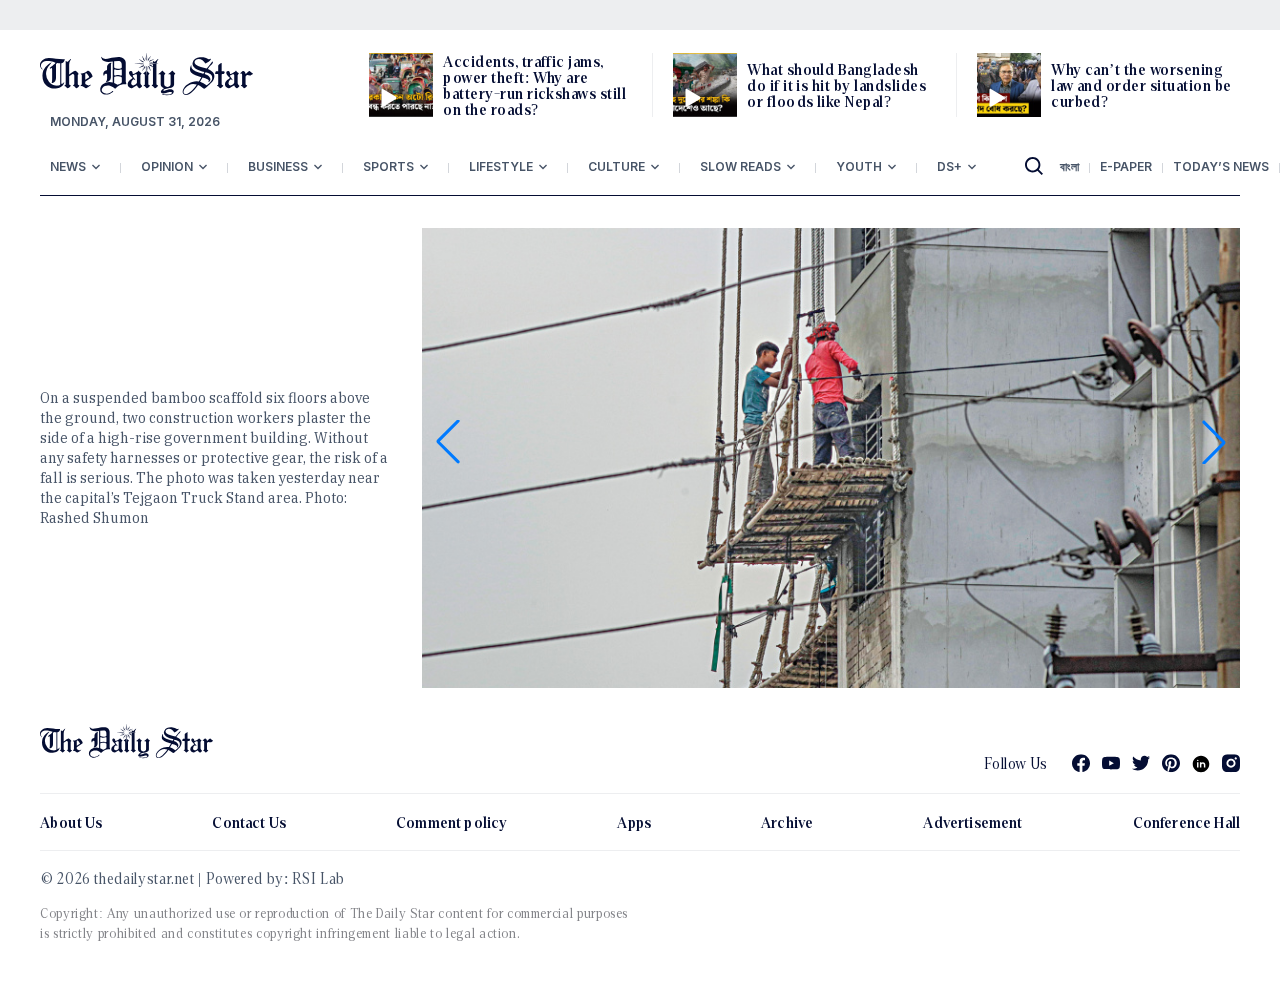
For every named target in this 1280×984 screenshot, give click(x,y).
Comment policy (451, 822)
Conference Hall (1186, 822)
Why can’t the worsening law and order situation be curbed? (1141, 85)
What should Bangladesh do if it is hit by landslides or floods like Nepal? (836, 85)
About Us (71, 822)
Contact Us (249, 822)
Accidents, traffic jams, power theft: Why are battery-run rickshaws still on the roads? (534, 85)
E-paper (1126, 166)
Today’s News (1221, 166)
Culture (616, 166)
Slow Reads (740, 166)
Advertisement (972, 822)
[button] (448, 442)
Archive (787, 822)
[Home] (146, 74)
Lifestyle (501, 166)
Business (278, 166)
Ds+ (949, 166)
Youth (859, 166)
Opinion (167, 166)
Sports (388, 166)
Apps (634, 822)
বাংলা (1069, 166)
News (68, 166)
